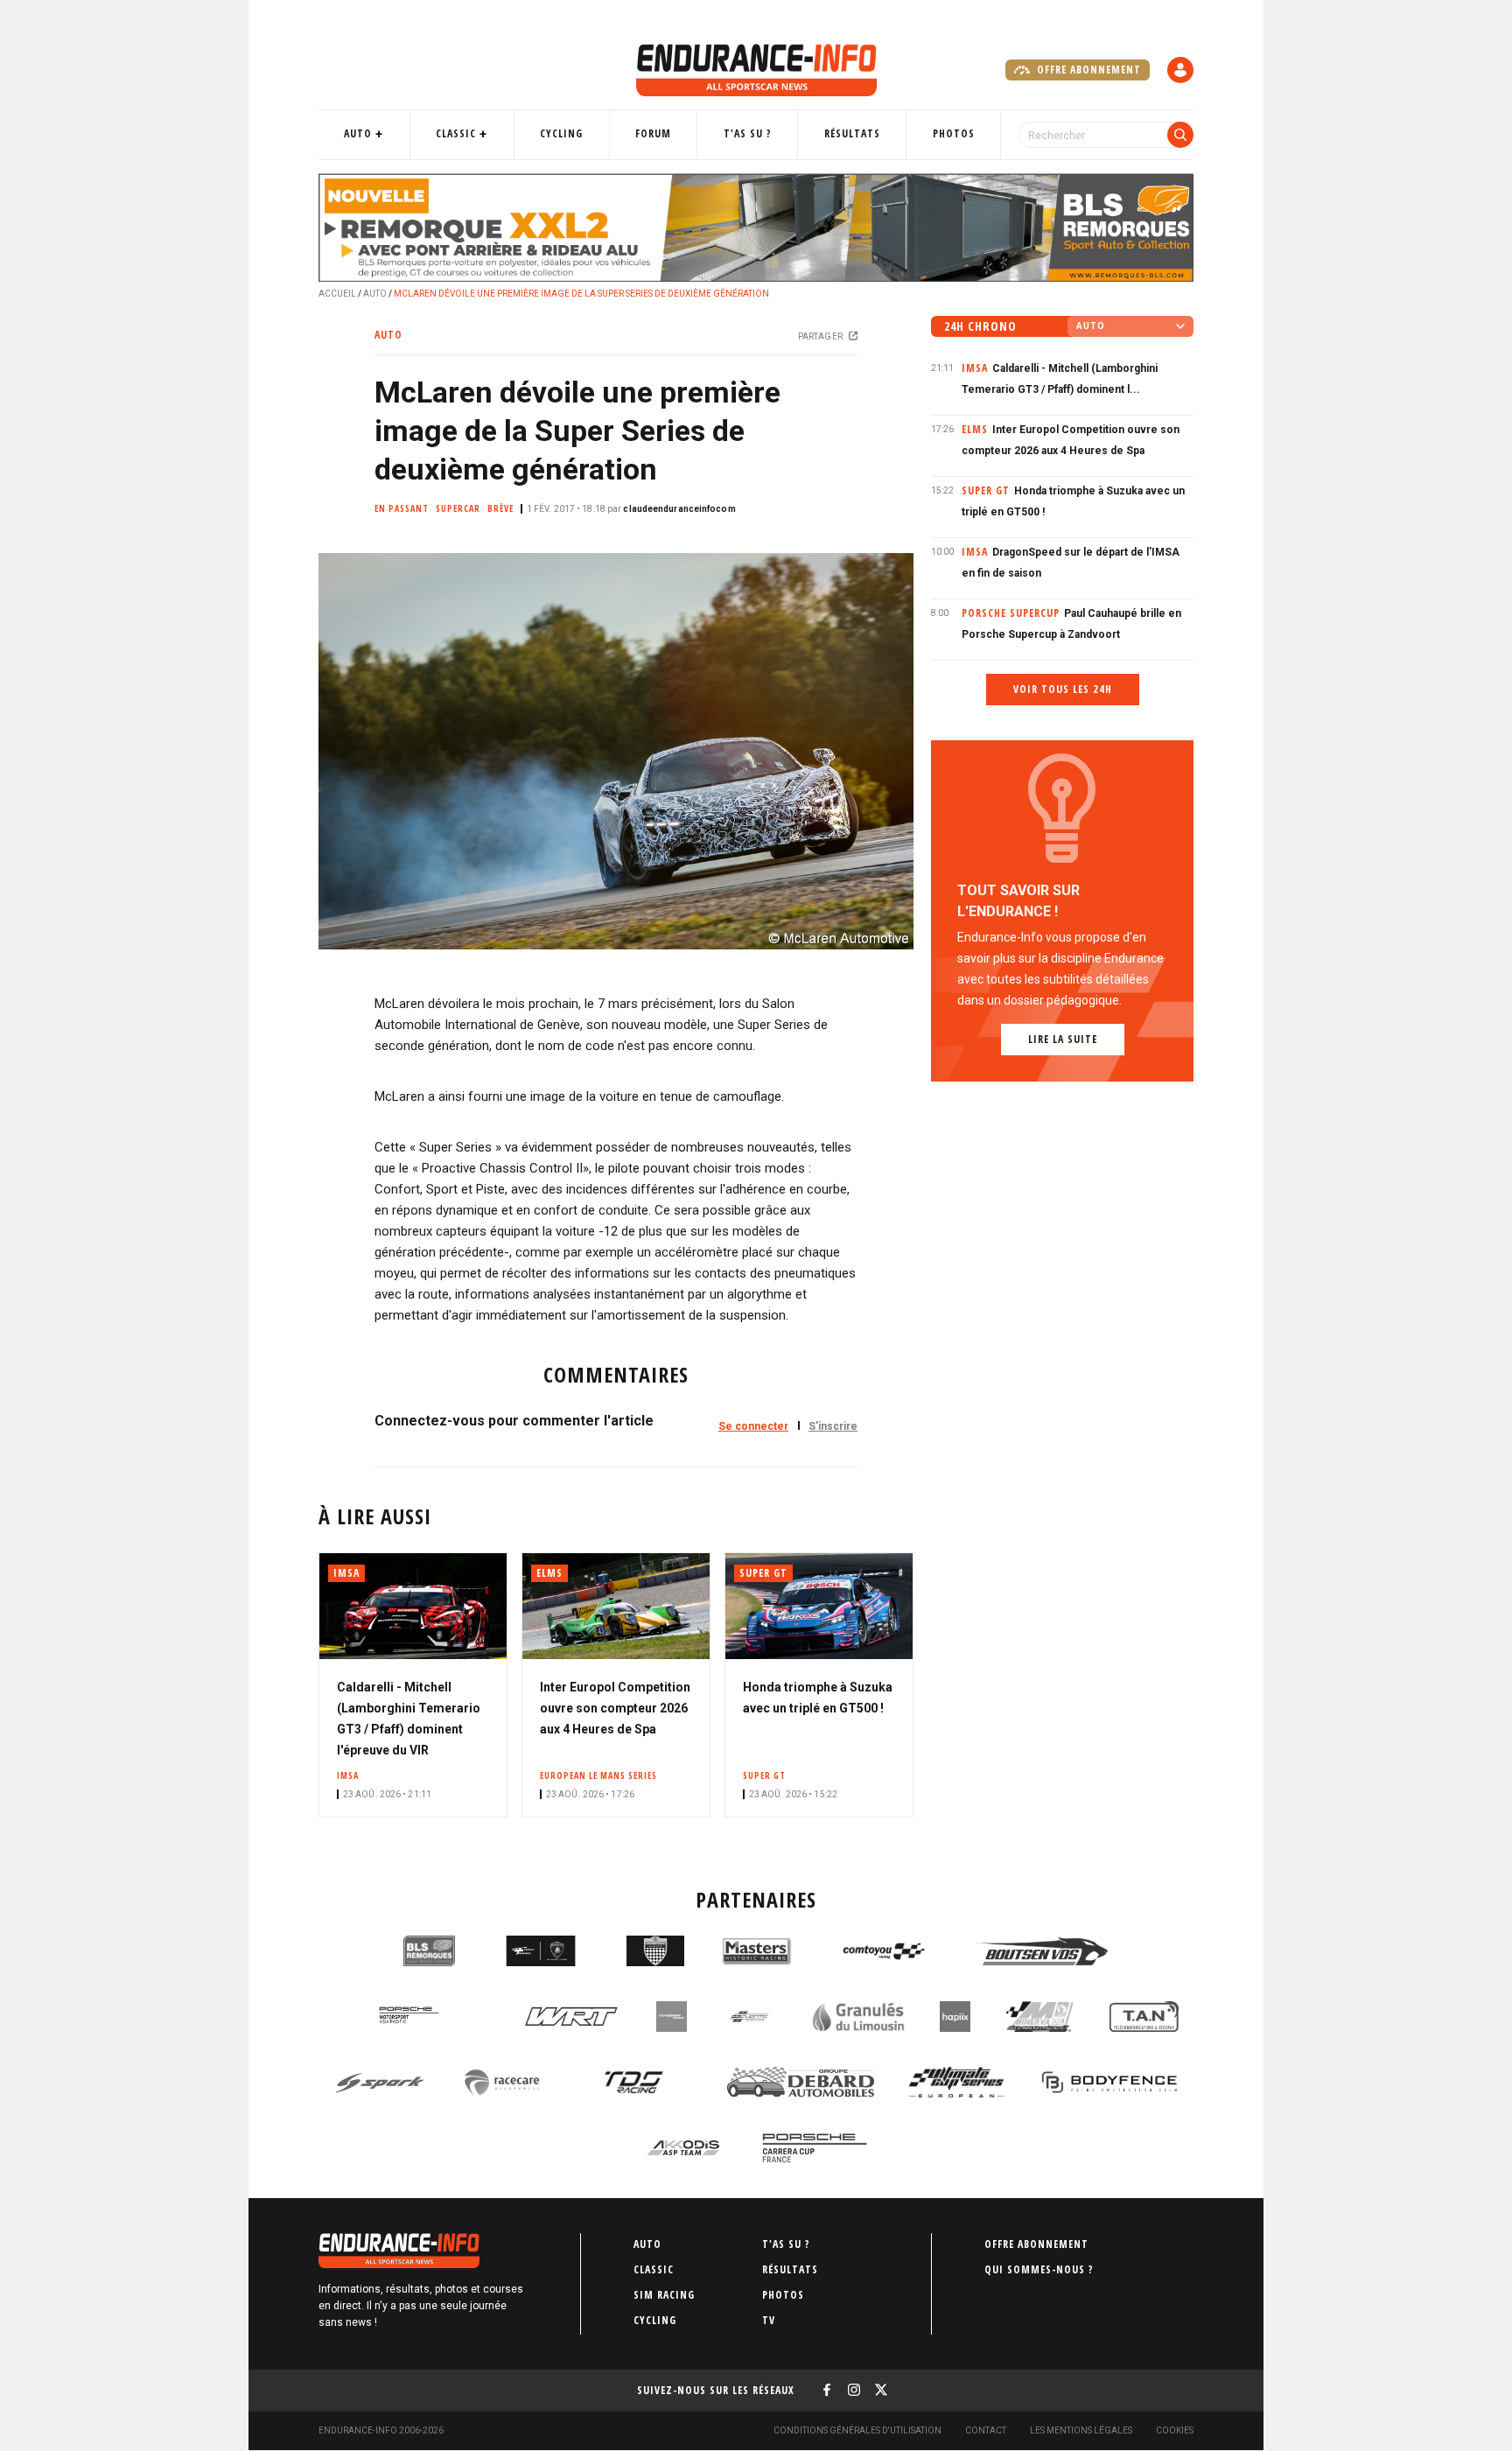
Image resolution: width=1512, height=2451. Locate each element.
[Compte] (1180, 70)
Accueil (337, 294)
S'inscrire (833, 1426)
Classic (456, 133)
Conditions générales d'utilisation (857, 2430)
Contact (986, 2430)
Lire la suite (1063, 1039)
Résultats (852, 133)
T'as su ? (748, 133)
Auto (358, 133)
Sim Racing (664, 2295)
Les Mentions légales (1081, 2430)
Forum (653, 133)
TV (769, 2320)
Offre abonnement (1087, 70)
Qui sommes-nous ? (1039, 2269)
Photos (954, 133)
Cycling (561, 133)
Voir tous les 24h (1063, 689)
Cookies (1175, 2430)
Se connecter (753, 1426)
